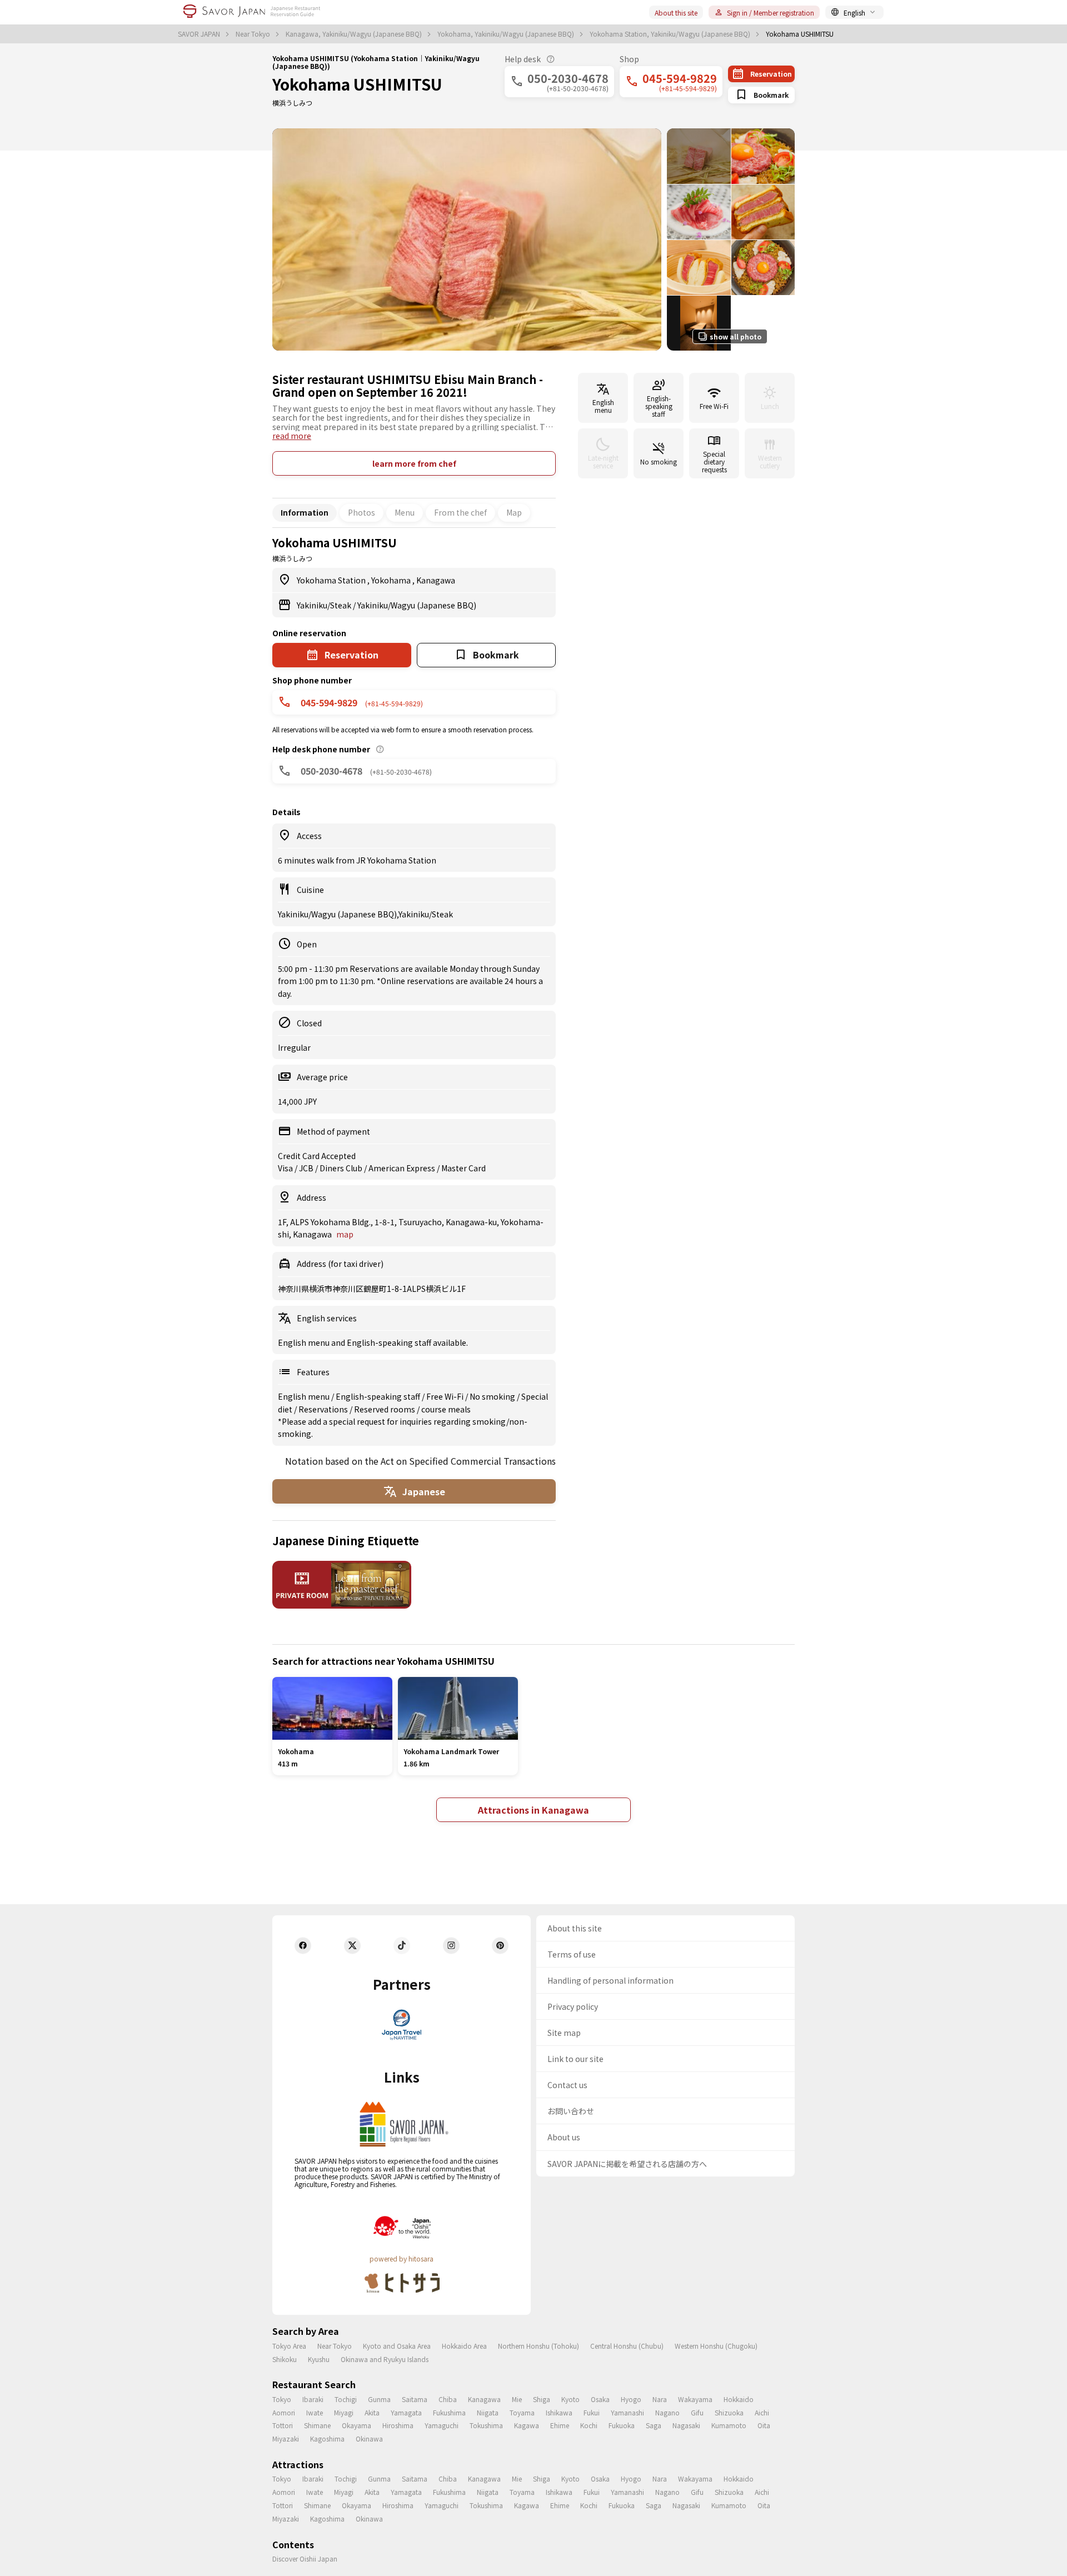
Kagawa (527, 2425)
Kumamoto (729, 2425)
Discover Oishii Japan (305, 2558)
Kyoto (570, 2399)
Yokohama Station (332, 580)
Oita (764, 2425)
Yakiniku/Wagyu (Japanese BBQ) (417, 605)
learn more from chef (414, 463)
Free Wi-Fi (446, 1396)
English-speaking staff (379, 1396)
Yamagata (406, 2412)
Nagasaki (686, 2425)
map (345, 1234)
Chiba (448, 2399)
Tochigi (346, 2399)
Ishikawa (559, 2412)
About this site (676, 13)
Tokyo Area (289, 2346)
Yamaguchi (442, 2425)
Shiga (542, 2399)
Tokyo (282, 2399)
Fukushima (449, 2412)
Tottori (283, 2425)
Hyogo (631, 2399)
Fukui (592, 2412)
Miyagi (344, 2412)
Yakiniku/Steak (325, 605)
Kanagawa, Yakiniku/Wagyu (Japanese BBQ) (355, 34)
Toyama (522, 2412)
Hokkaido (739, 2399)
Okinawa (369, 2438)
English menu (305, 1396)
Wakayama (695, 2399)
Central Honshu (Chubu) (627, 2346)
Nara (660, 2399)
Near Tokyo (254, 34)
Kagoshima (327, 2438)
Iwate (315, 2412)
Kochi (589, 2425)
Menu (405, 512)
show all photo (736, 336)
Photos (362, 512)
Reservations (324, 1409)
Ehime (560, 2425)
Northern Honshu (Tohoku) (539, 2346)
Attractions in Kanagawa (533, 1810)
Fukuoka (622, 2425)
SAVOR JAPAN (200, 34)
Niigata (488, 2412)
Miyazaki (286, 2438)
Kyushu (319, 2359)
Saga (654, 2425)
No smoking (493, 1396)
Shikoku (285, 2359)
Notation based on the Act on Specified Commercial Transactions (420, 1461)
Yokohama (392, 580)
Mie (517, 2399)
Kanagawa (436, 580)
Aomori (284, 2412)
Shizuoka (729, 2412)
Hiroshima (398, 2425)
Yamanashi (627, 2412)
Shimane (317, 2425)
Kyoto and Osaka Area (397, 2346)
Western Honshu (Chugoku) (716, 2346)
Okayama (357, 2425)
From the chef (460, 512)
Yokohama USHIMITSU (357, 84)
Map (514, 512)
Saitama (415, 2399)
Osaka (600, 2399)
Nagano (667, 2412)
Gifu (697, 2412)
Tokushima (486, 2425)
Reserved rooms (385, 1409)
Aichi (762, 2412)
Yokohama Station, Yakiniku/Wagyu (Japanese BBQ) (671, 34)
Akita (372, 2412)
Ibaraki (313, 2399)
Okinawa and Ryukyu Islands (385, 2359)
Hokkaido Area (464, 2346)
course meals (446, 1409)
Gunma (379, 2399)
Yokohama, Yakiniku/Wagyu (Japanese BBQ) (507, 34)
